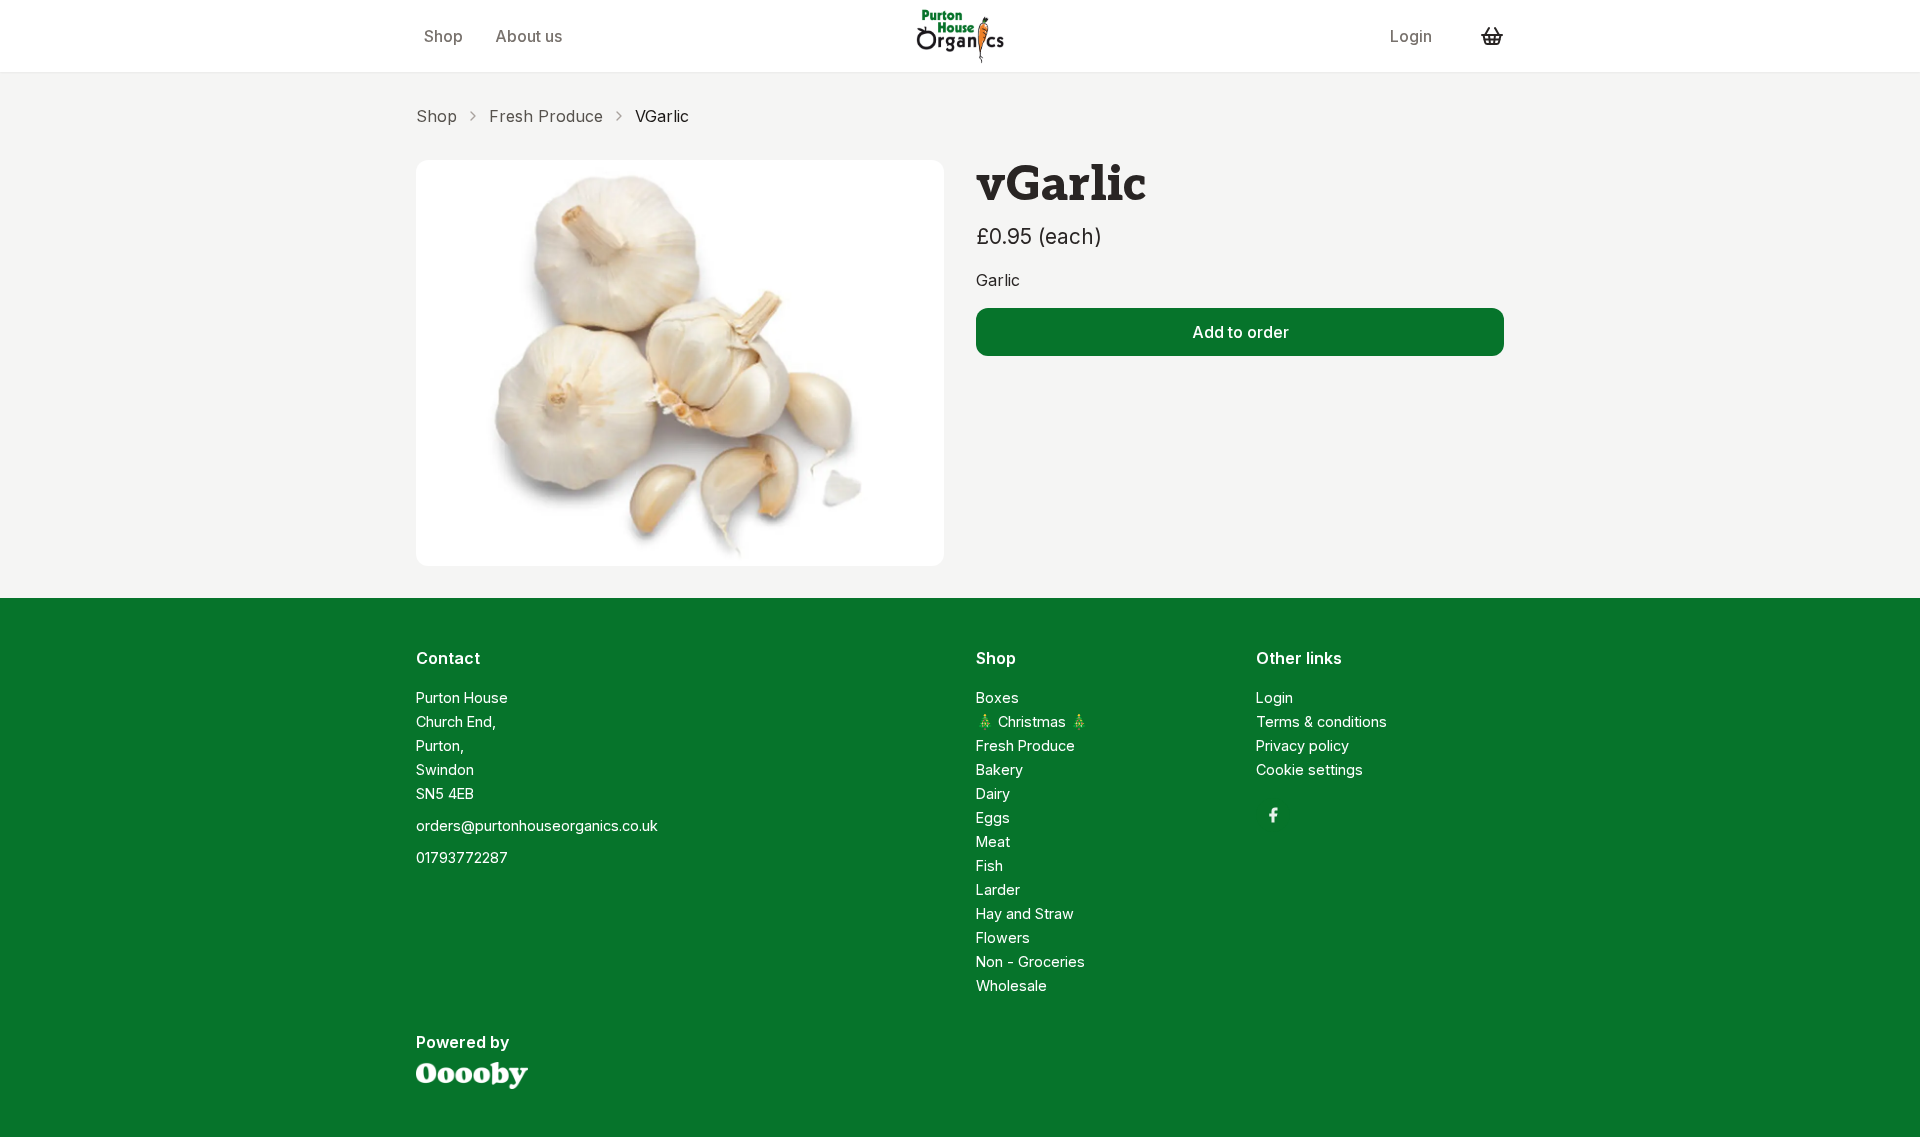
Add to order (1240, 332)
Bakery (999, 769)
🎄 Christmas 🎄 (1032, 721)
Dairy (993, 793)
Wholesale (1011, 985)
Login (1411, 36)
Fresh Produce (546, 116)
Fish (989, 865)
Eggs (993, 817)
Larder (998, 889)
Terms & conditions (1321, 721)
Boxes (997, 697)
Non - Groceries (1030, 961)
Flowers (1003, 937)
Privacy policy (1302, 745)
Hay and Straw (1025, 913)
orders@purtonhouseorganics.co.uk (537, 825)
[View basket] (1492, 36)
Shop (443, 36)
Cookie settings (1309, 769)
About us (528, 36)
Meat (993, 841)
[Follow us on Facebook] (1273, 815)
